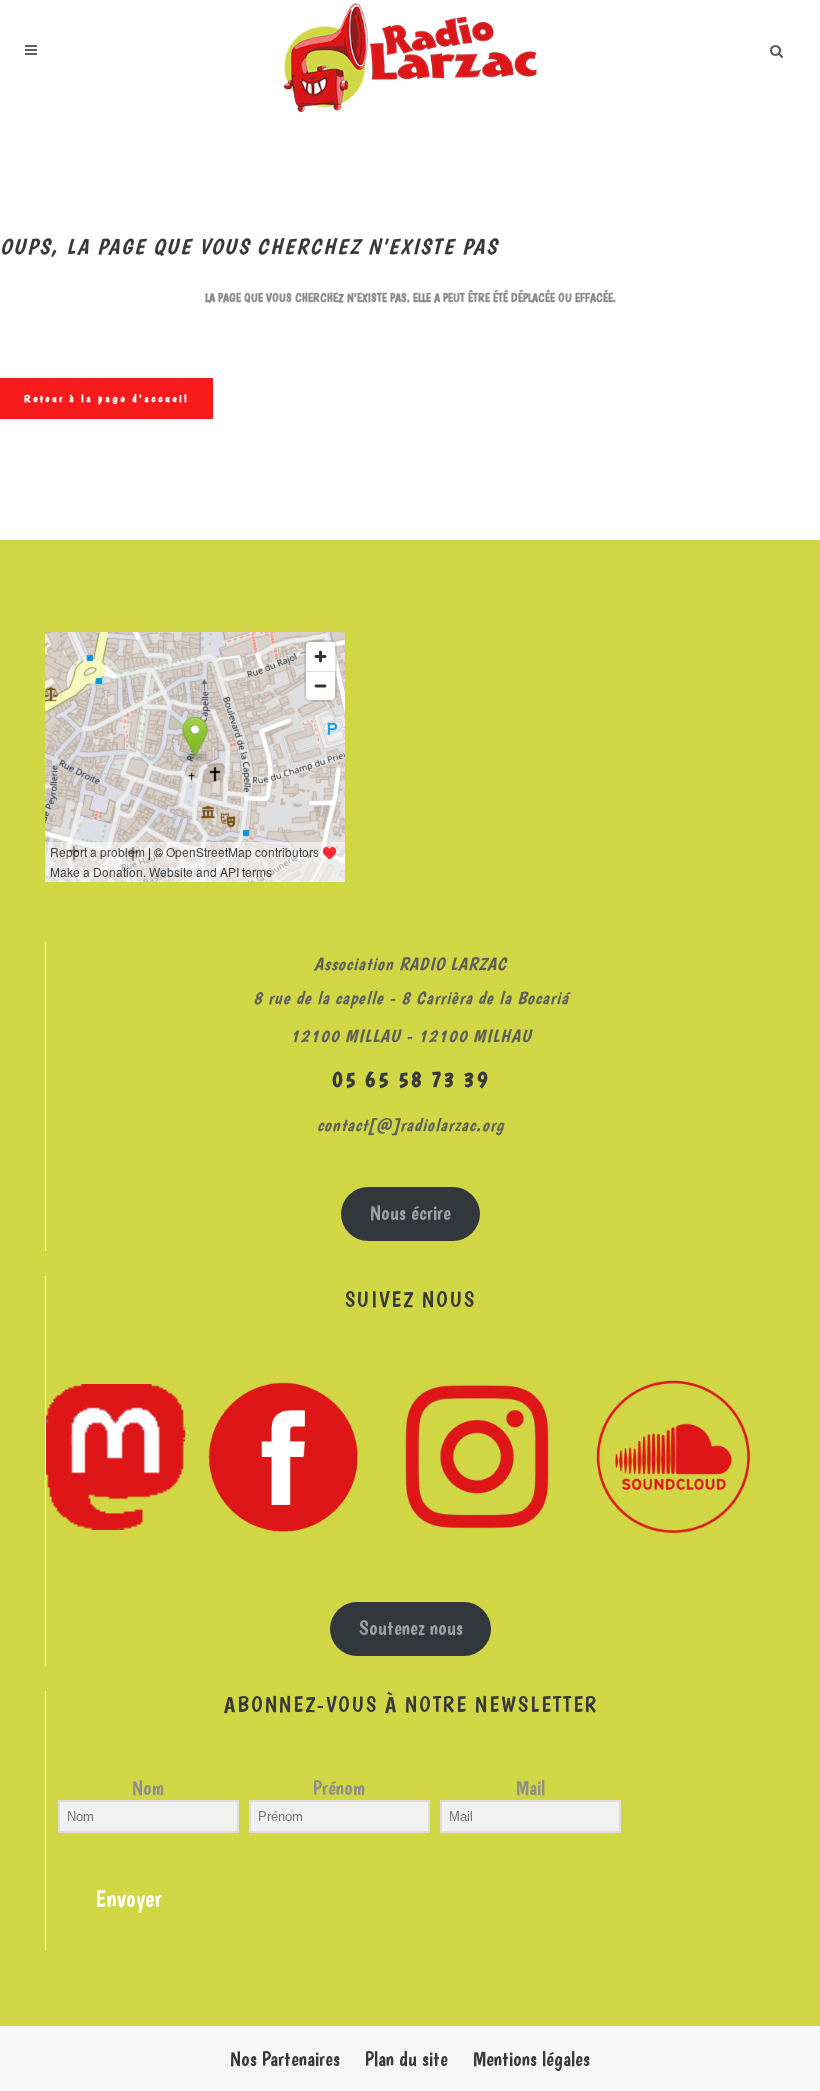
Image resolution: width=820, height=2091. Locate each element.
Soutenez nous (411, 1628)
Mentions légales (531, 2059)
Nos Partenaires (285, 2059)
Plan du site (406, 2059)
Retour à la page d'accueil (106, 398)
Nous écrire (410, 1213)
